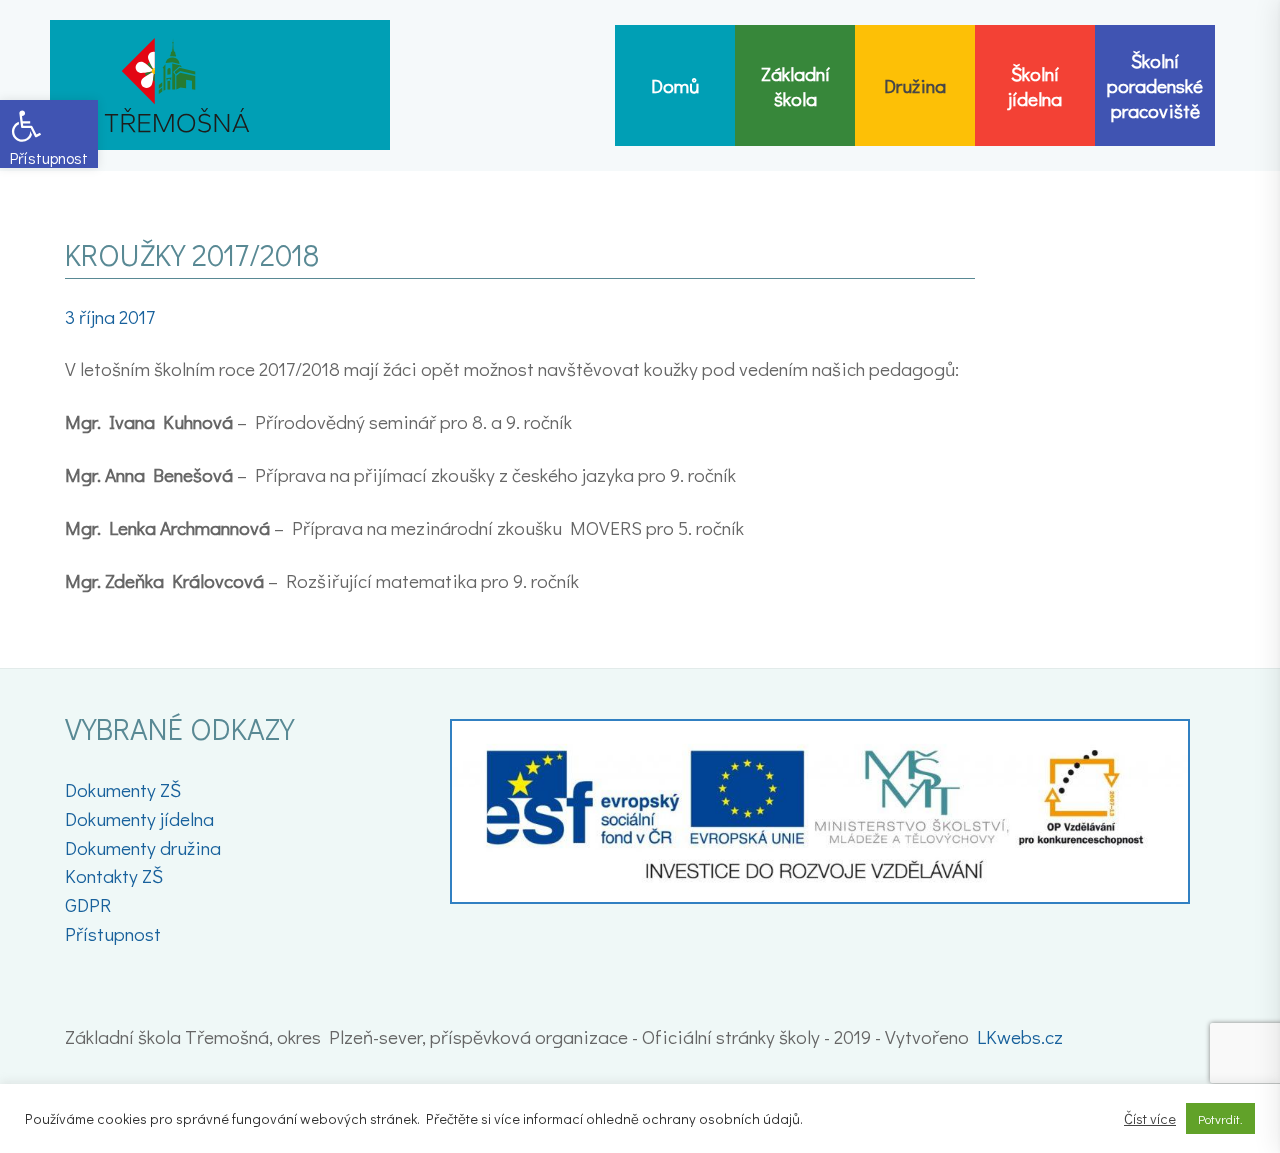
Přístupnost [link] (113, 933)
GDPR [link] (88, 904)
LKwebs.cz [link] (1020, 1036)
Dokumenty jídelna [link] (139, 818)
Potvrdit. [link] (1220, 1118)
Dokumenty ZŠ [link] (123, 789)
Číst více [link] (1150, 1119)
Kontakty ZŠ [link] (114, 875)
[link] (49, 134)
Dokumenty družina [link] (143, 847)
